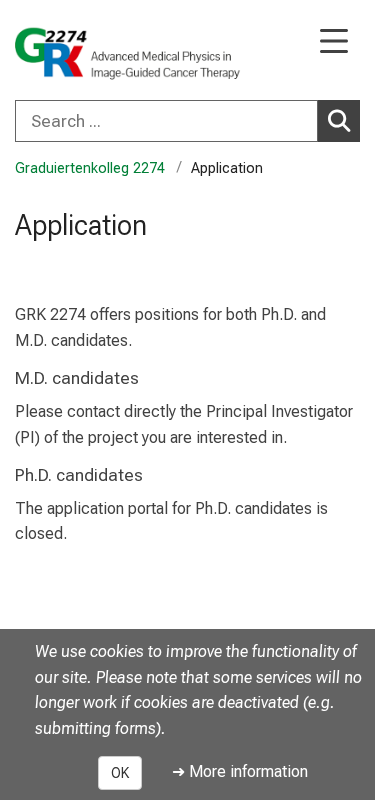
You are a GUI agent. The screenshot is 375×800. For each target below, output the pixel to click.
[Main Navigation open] (334, 42)
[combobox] (187, 121)
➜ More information (240, 771)
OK (120, 773)
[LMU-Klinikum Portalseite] (85, 52)
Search (339, 121)
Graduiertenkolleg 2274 (90, 168)
